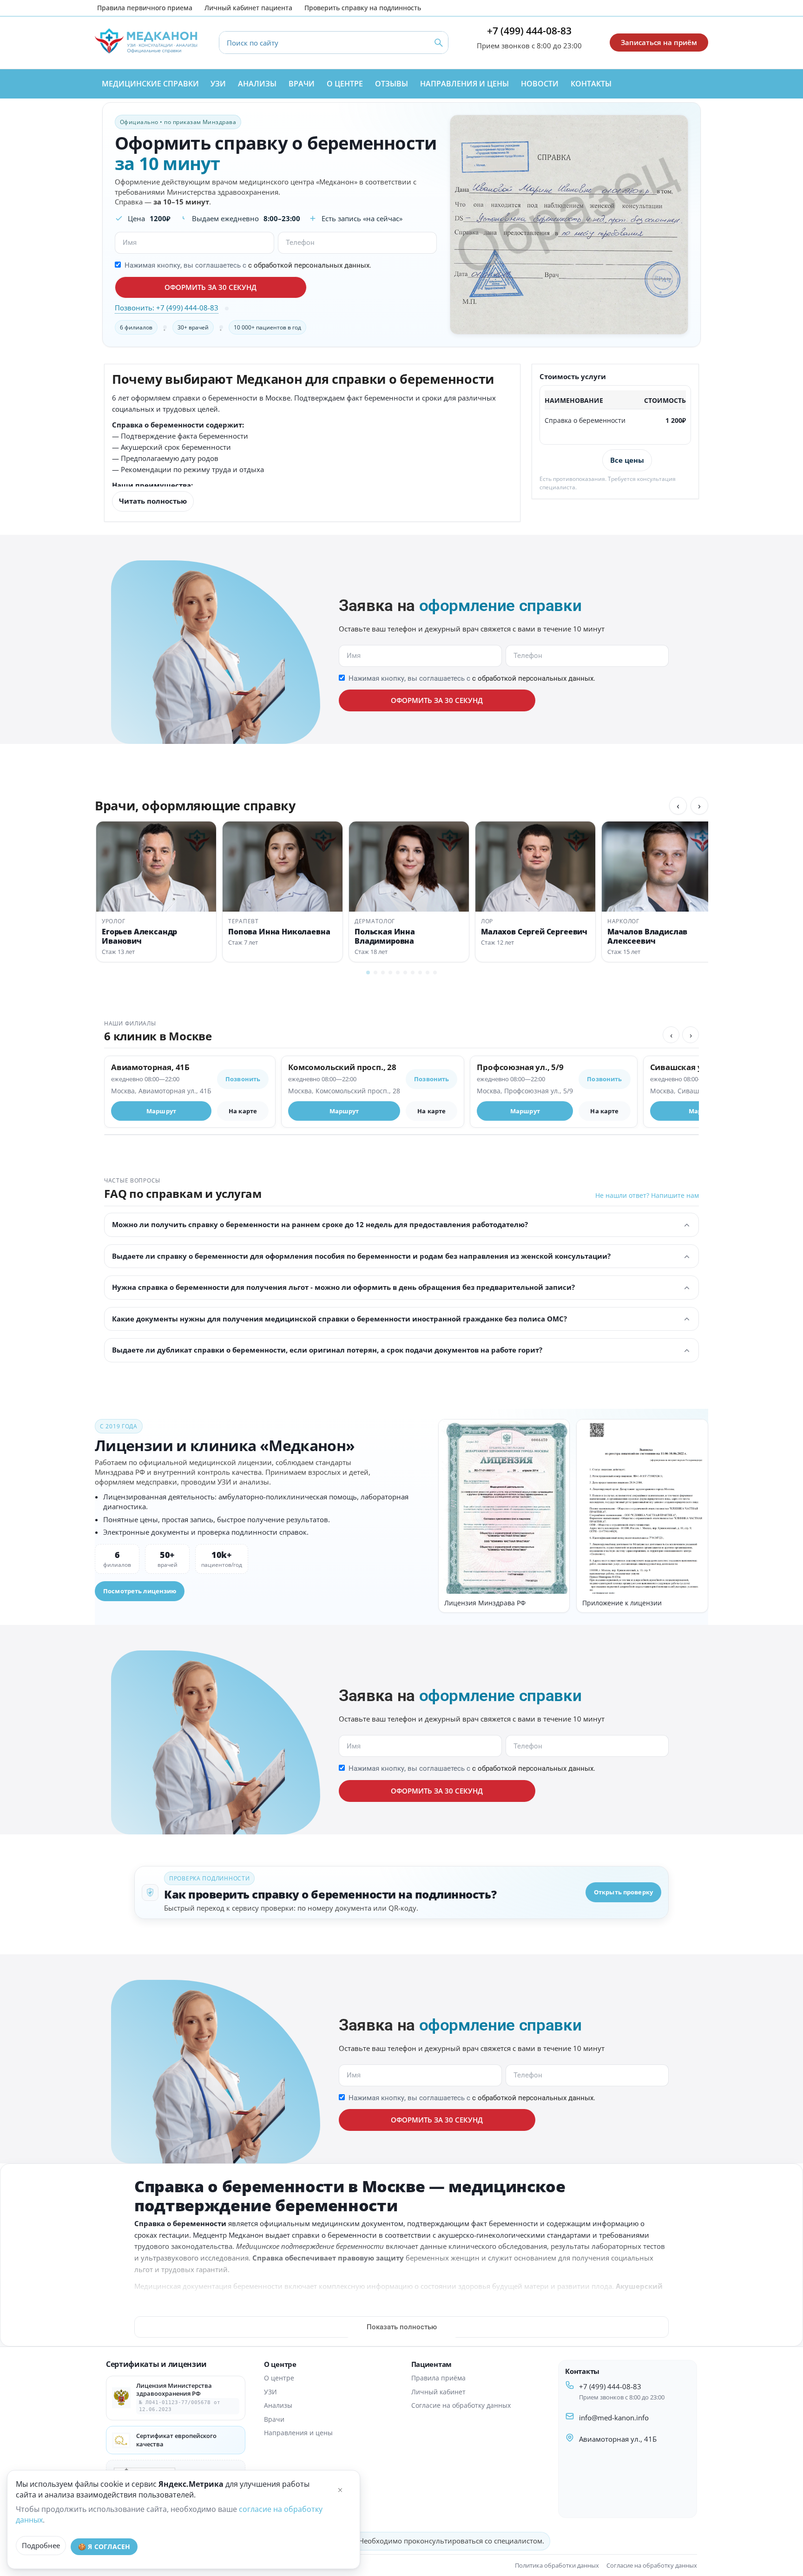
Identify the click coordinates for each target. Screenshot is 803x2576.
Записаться (569, 460)
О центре (279, 2378)
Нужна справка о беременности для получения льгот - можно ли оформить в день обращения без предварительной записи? (343, 1287)
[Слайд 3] (383, 973)
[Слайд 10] (435, 973)
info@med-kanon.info (614, 2418)
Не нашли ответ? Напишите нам (647, 1195)
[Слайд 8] (420, 973)
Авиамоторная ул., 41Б (618, 2439)
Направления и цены (298, 2433)
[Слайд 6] (405, 973)
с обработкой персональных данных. (310, 265)
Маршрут (161, 1111)
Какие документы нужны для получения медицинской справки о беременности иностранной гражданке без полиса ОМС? (339, 1319)
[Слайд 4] (390, 973)
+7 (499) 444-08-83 (529, 31)
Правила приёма (438, 2378)
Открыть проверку (623, 1892)
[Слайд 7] (413, 973)
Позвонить (243, 1079)
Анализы (278, 2405)
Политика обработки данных (557, 2565)
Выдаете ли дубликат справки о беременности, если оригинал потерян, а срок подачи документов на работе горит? (327, 1350)
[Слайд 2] (375, 973)
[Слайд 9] (428, 973)
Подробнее (41, 2545)
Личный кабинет (438, 2392)
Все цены (627, 460)
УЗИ (270, 2392)
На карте (243, 1111)
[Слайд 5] (398, 973)
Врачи (274, 2419)
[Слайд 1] (368, 973)
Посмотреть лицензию (140, 1591)
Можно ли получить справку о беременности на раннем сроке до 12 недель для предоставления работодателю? (320, 1224)
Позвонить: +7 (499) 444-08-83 (167, 308)
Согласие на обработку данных (461, 2405)
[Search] (439, 43)
